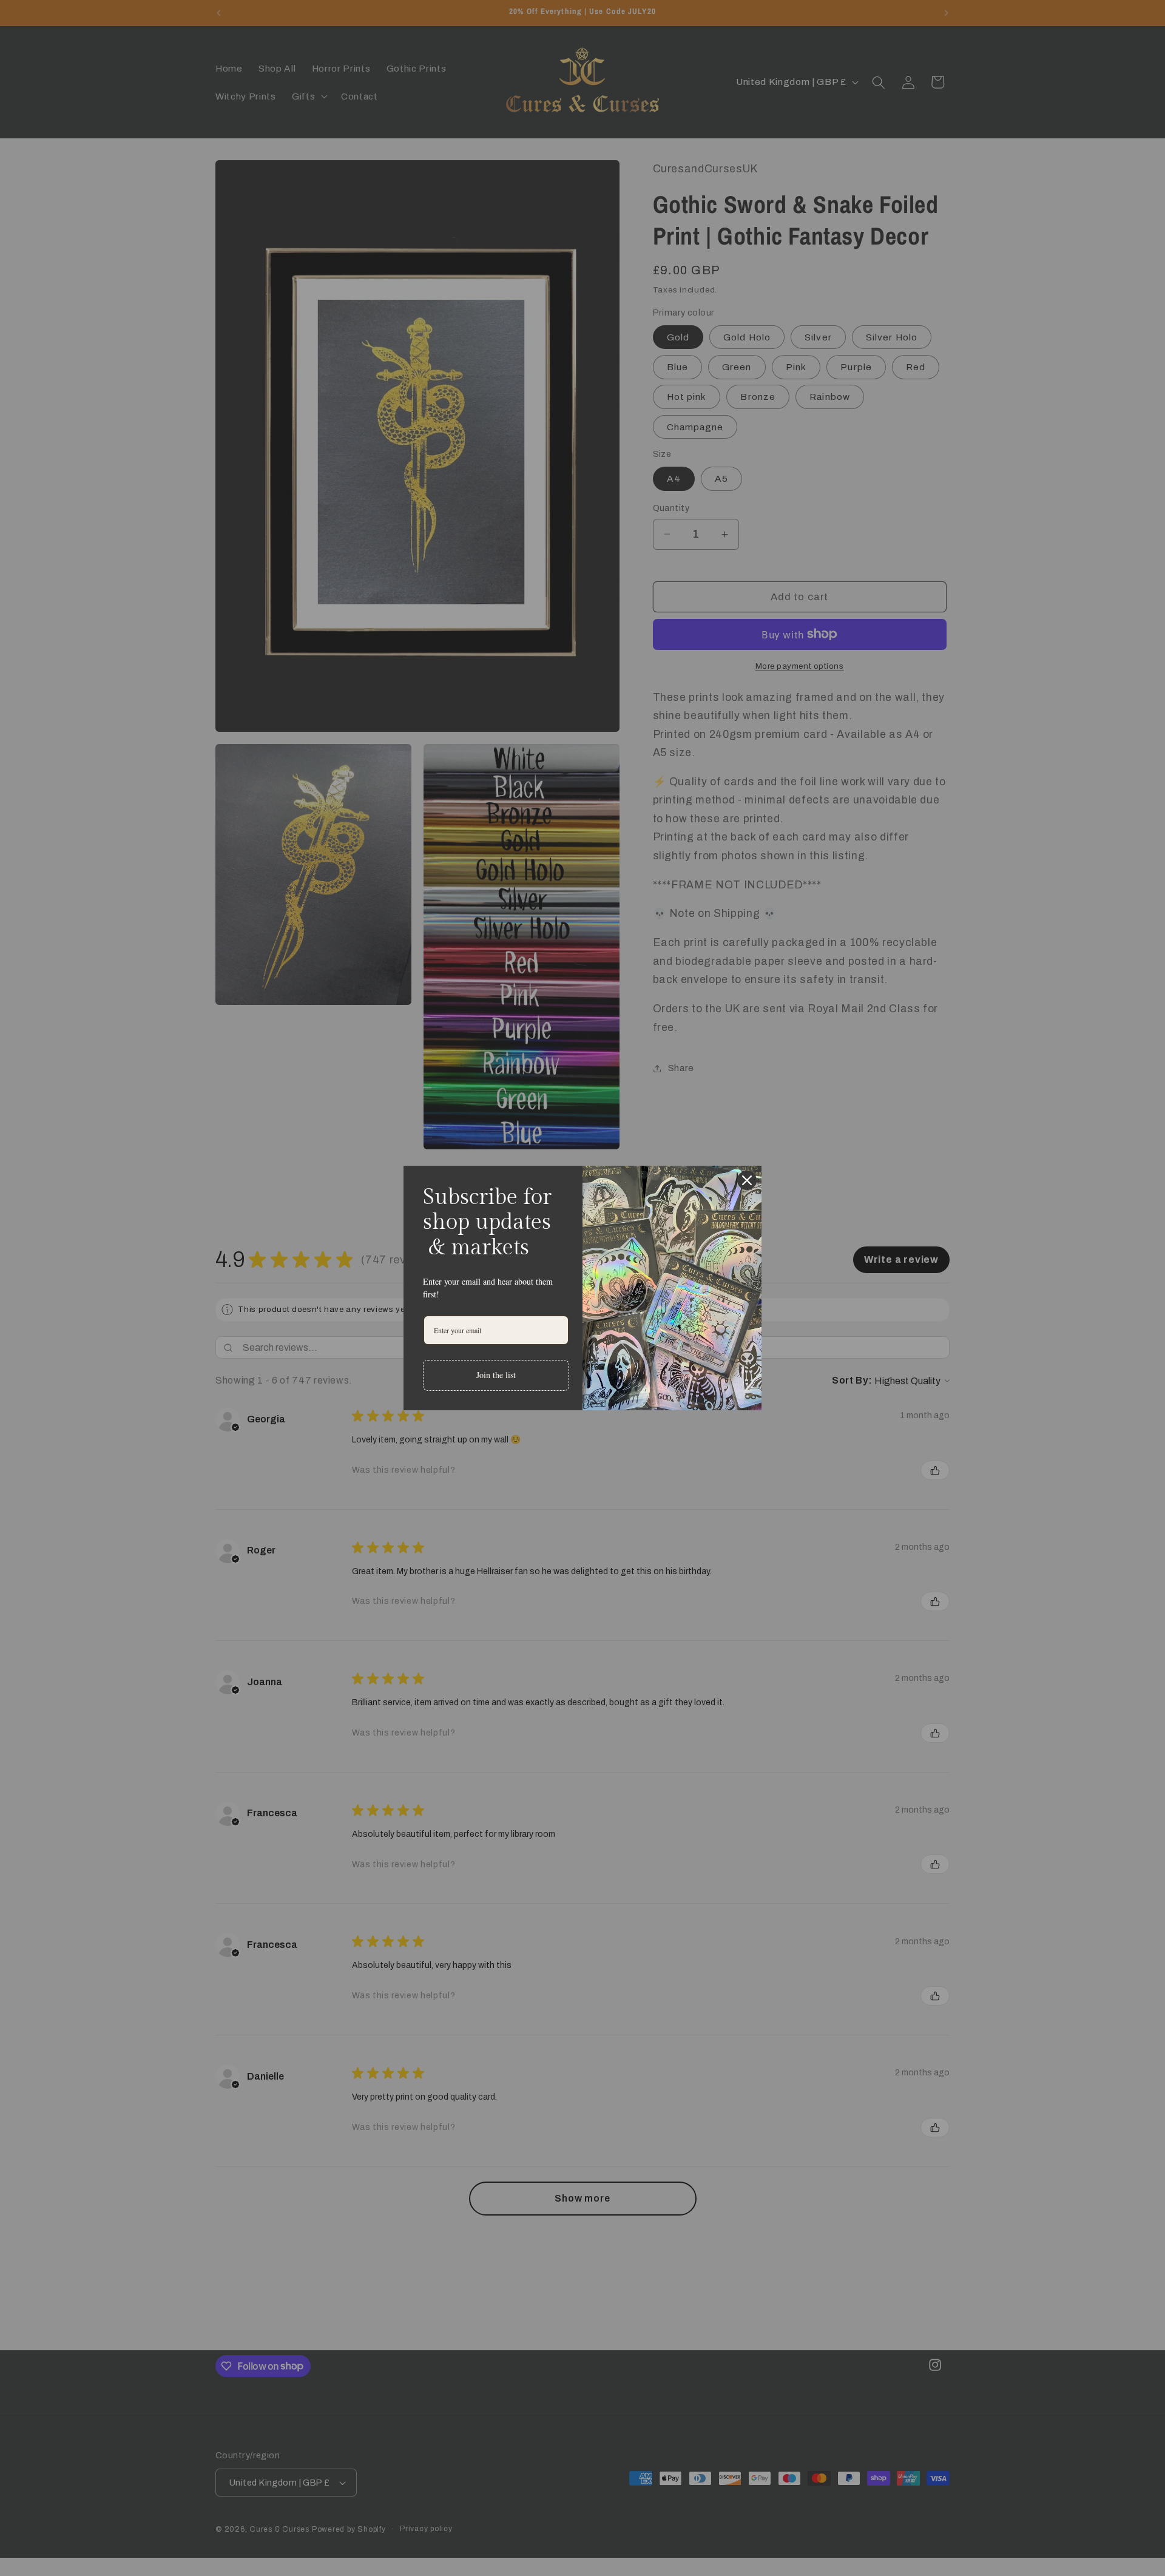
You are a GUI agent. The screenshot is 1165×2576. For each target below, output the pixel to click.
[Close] (747, 1180)
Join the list (496, 1375)
